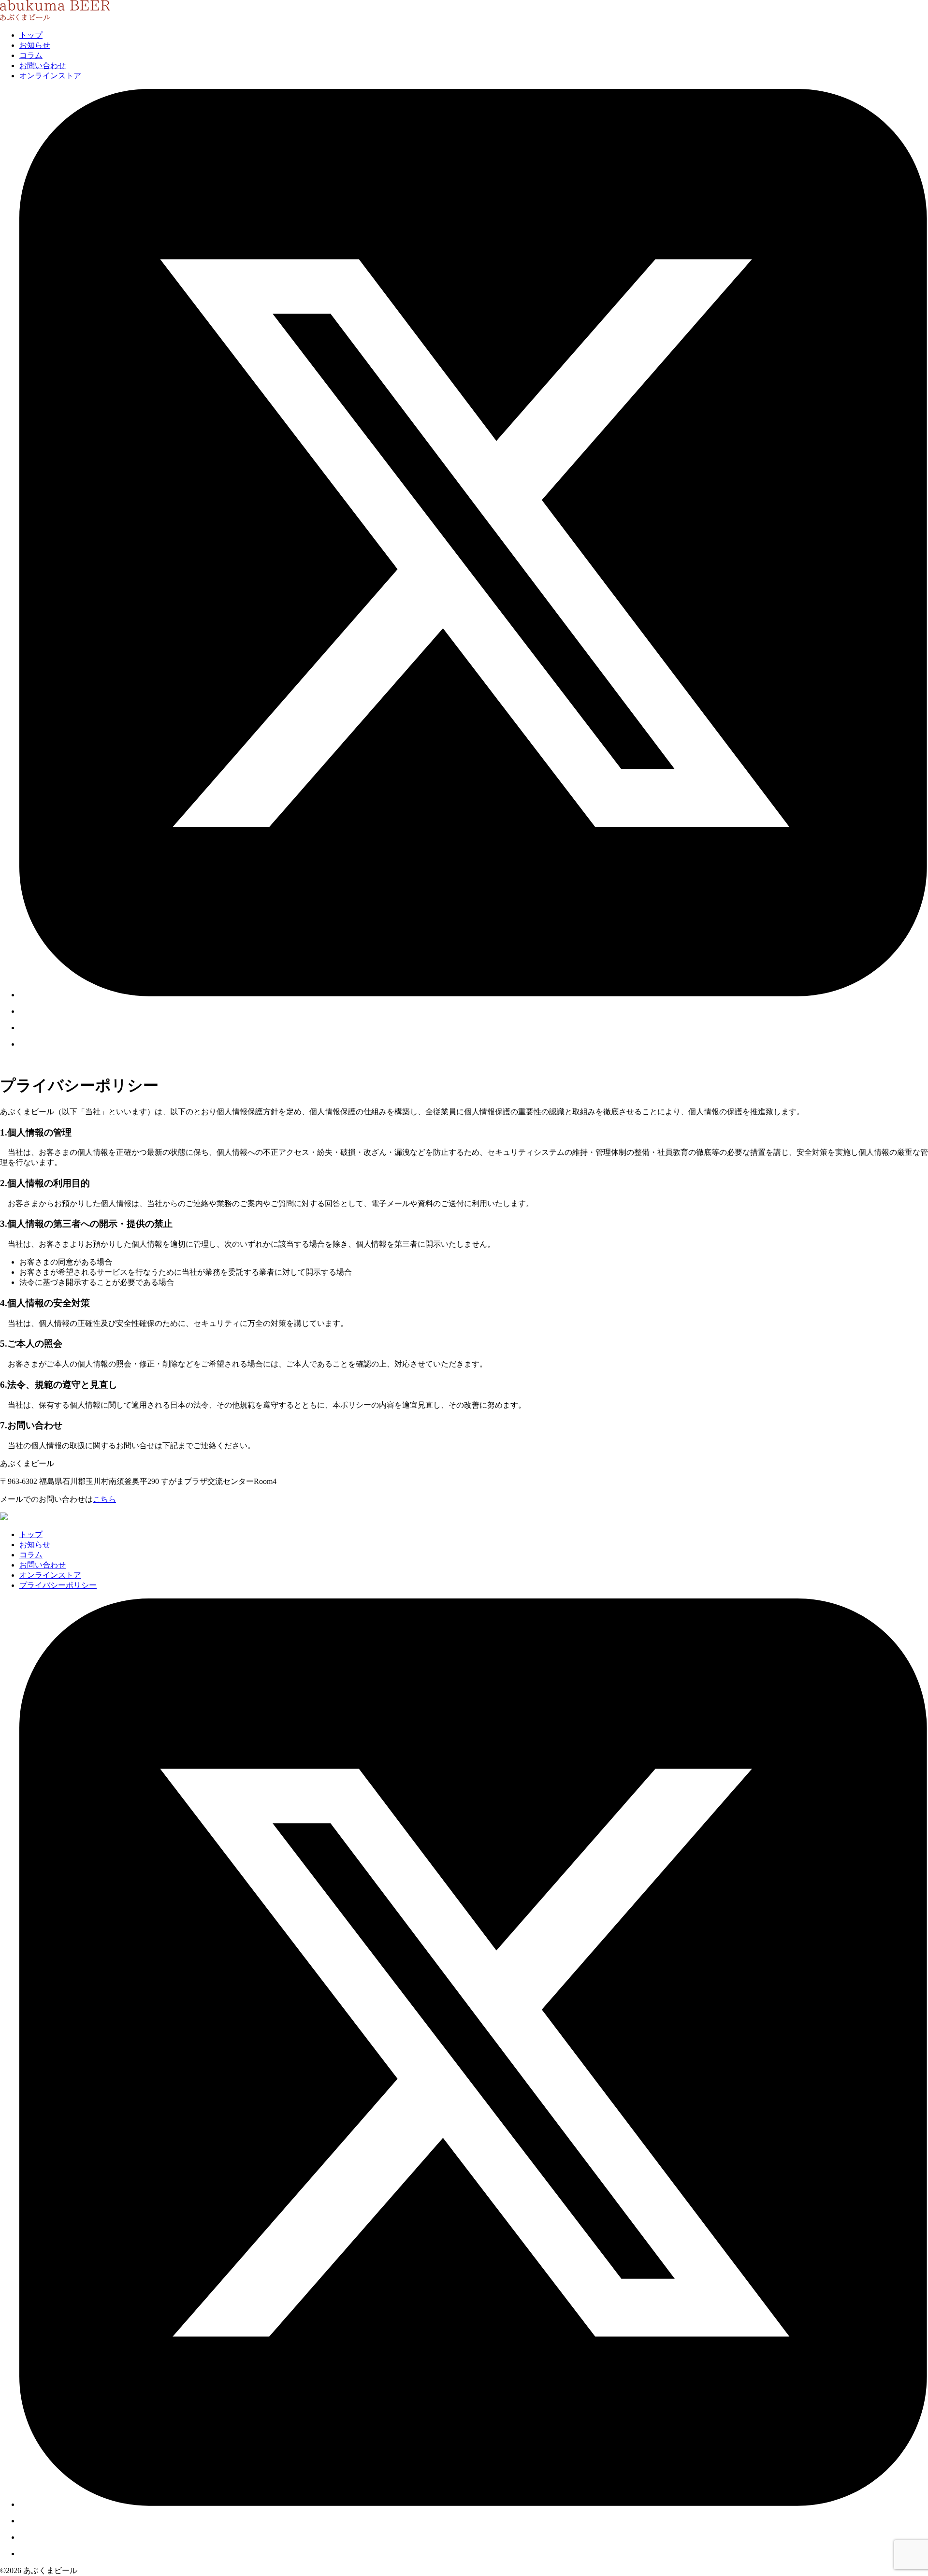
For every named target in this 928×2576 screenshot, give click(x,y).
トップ (31, 35)
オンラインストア (50, 76)
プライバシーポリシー (58, 1585)
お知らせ (35, 45)
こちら (104, 1499)
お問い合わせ (43, 65)
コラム (31, 55)
